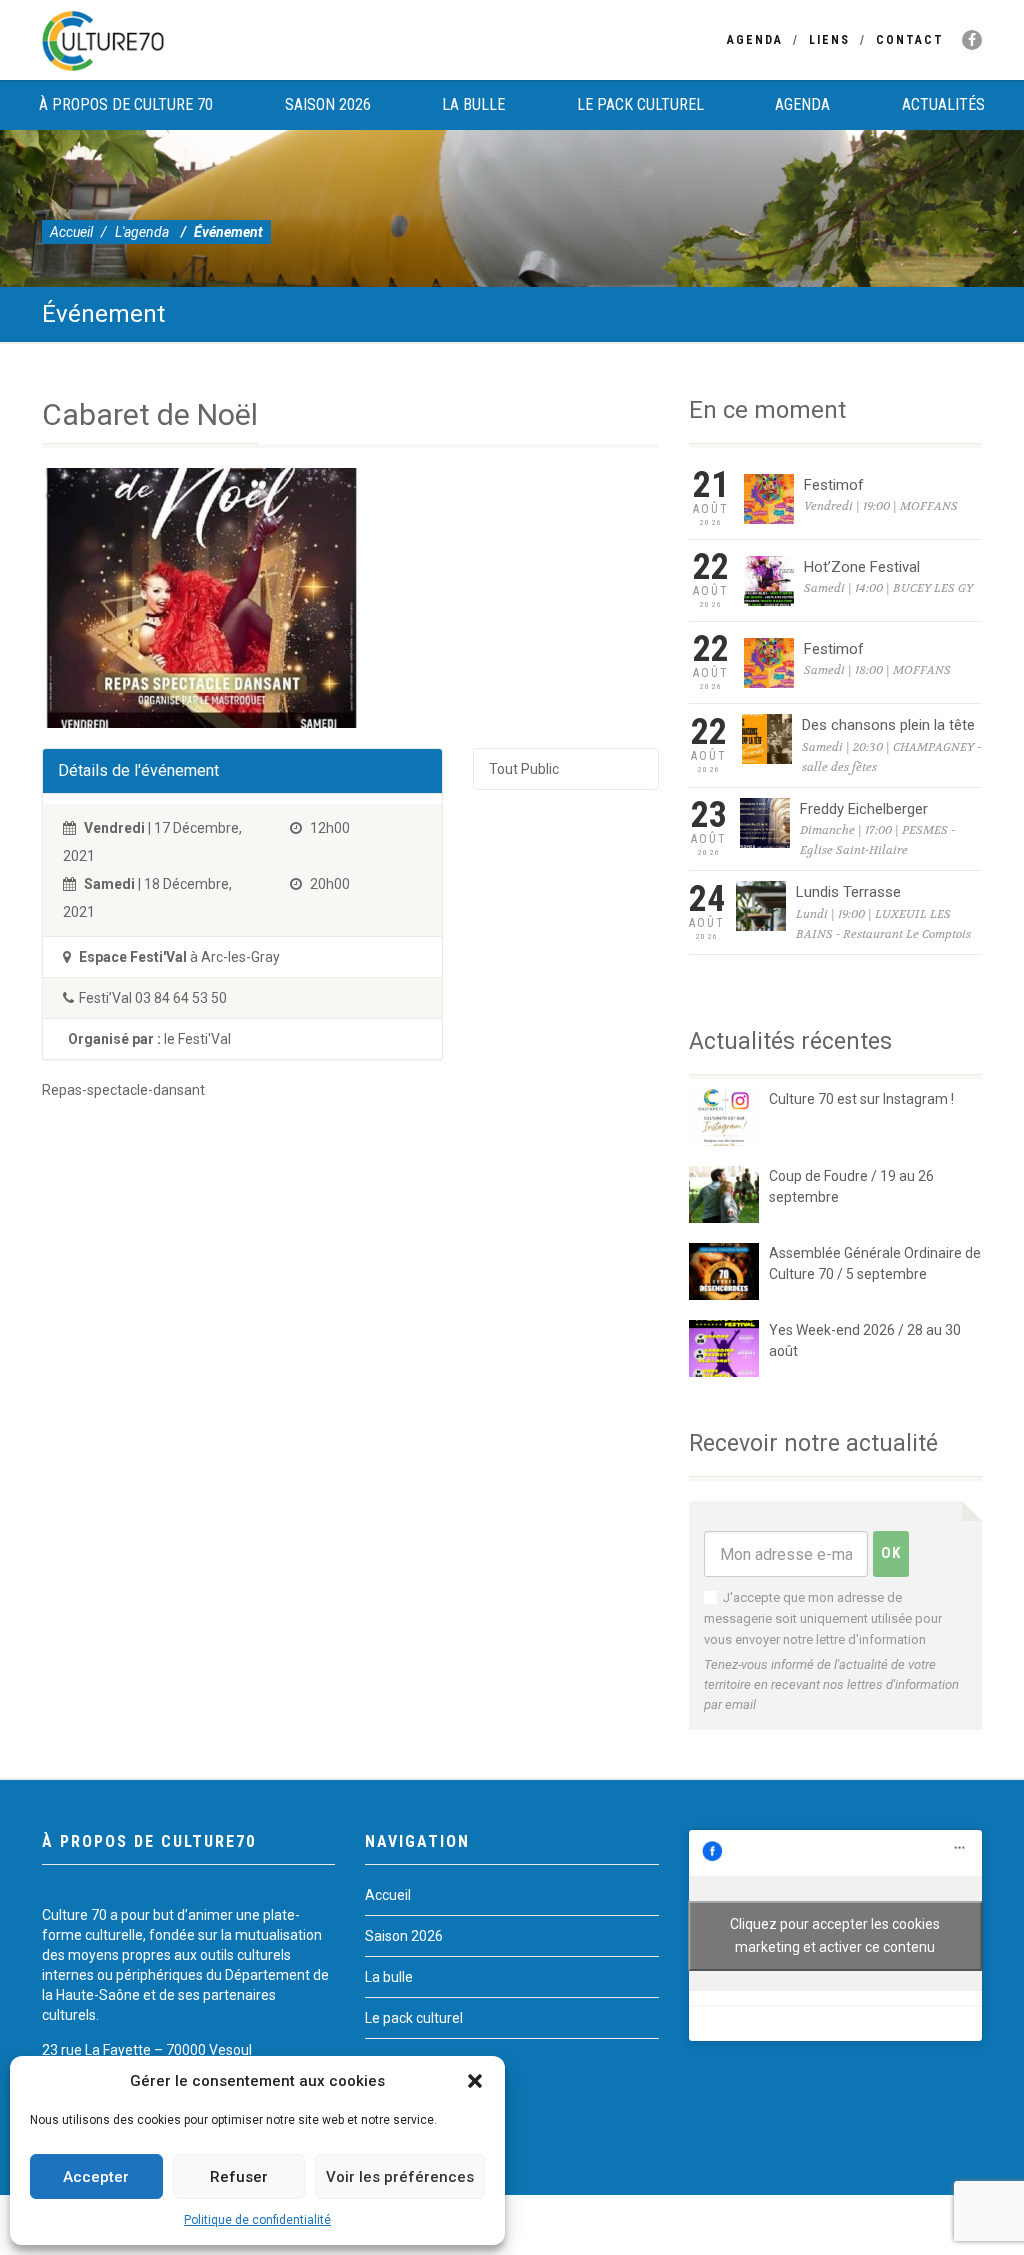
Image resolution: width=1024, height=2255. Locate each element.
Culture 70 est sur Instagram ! (861, 1099)
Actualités (943, 104)
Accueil (71, 232)
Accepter (96, 2177)
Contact (910, 40)
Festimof (834, 485)
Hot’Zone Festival (862, 567)
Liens (829, 40)
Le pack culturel (640, 104)
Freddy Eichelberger (864, 809)
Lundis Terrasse (848, 892)
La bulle (473, 104)
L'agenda (142, 232)
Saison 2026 (328, 104)
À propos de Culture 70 (126, 104)
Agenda (755, 40)
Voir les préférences (400, 2177)
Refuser (239, 2177)
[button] (475, 2081)
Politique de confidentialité (257, 2220)
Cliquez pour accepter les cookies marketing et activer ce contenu (835, 1935)
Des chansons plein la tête (888, 725)
